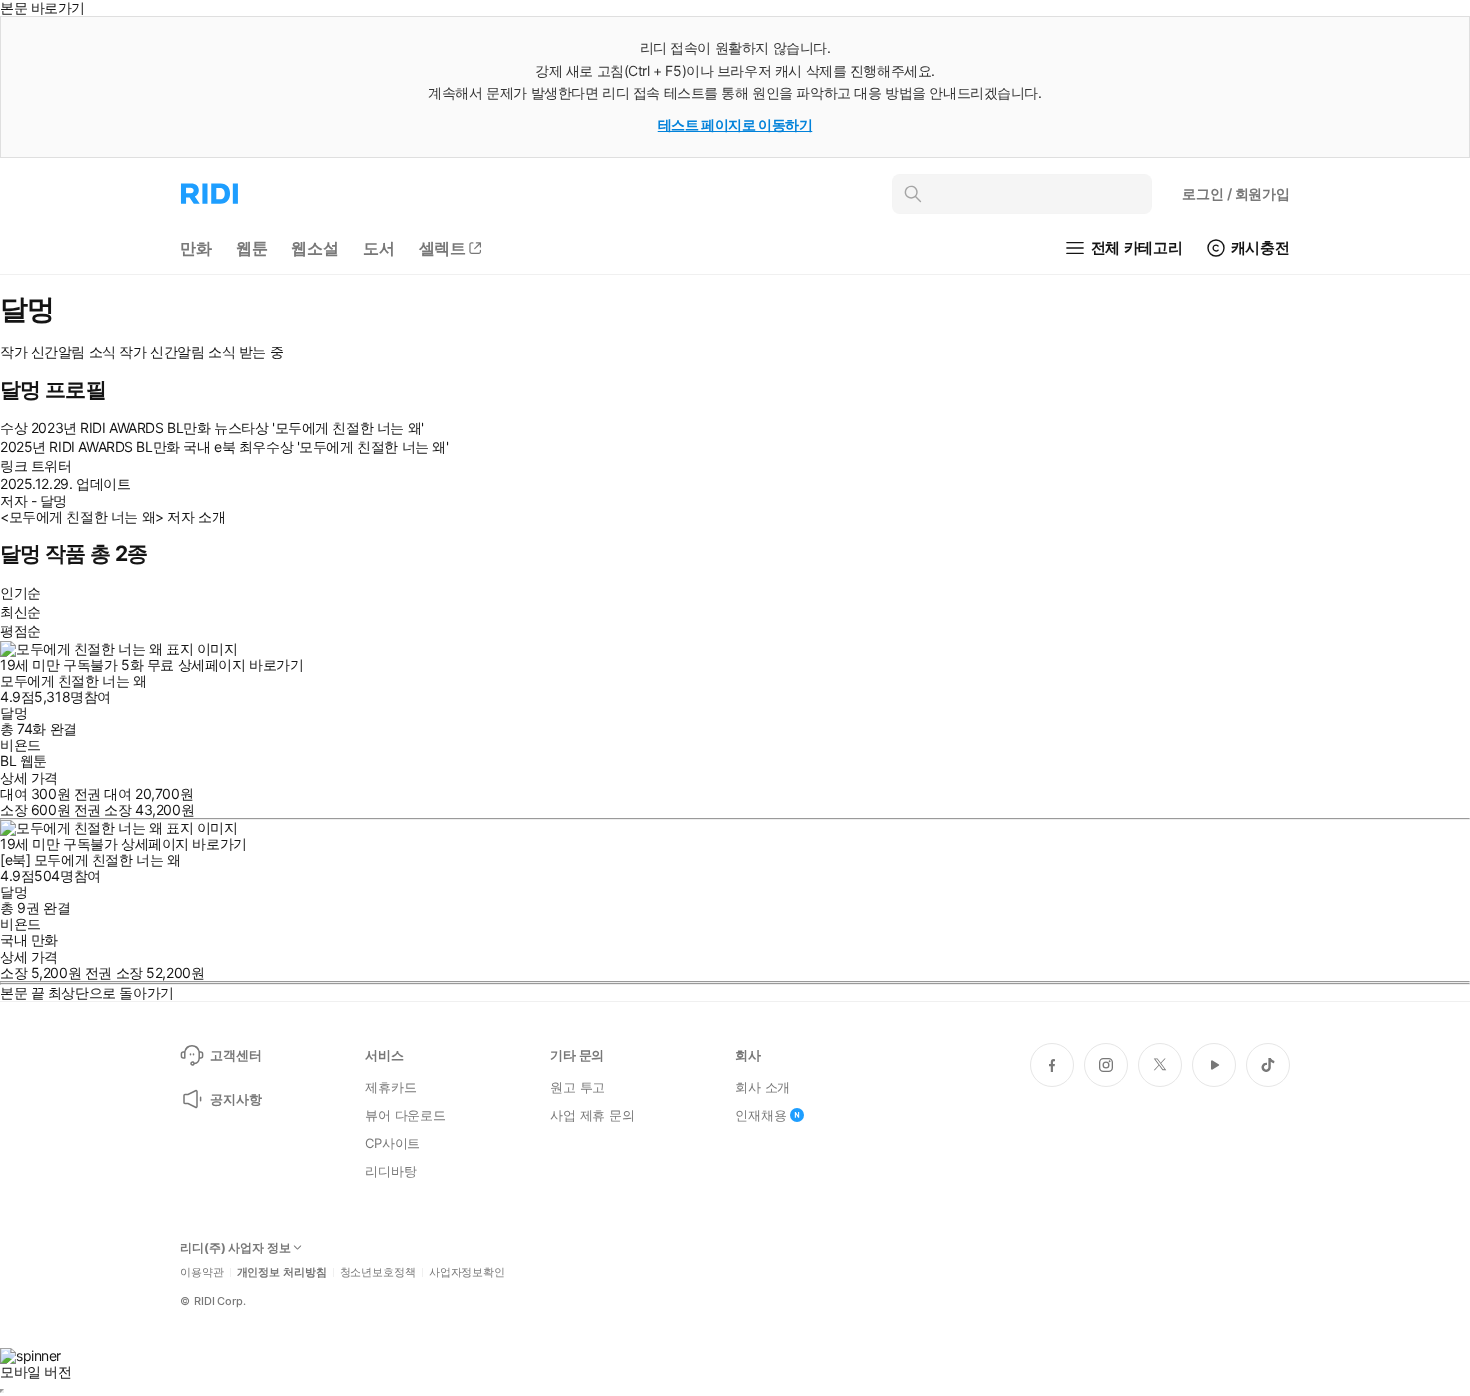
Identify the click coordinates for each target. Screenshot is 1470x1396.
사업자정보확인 (467, 1272)
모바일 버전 (35, 1371)
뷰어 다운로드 (405, 1115)
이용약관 (202, 1272)
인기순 (20, 592)
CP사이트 (392, 1143)
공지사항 (235, 1099)
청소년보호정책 (378, 1272)
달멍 (13, 712)
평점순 (20, 630)
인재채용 (760, 1115)
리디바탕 (390, 1171)
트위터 (51, 465)
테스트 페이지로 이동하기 (735, 124)
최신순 (20, 611)
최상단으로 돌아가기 (111, 992)
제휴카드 (390, 1087)
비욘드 (20, 744)
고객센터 (235, 1055)
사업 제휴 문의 (592, 1115)
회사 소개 (762, 1087)
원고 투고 (577, 1087)
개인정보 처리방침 (282, 1272)
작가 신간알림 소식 (58, 352)
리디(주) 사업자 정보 (235, 1248)
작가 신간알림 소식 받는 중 (201, 352)
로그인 (1236, 193)
